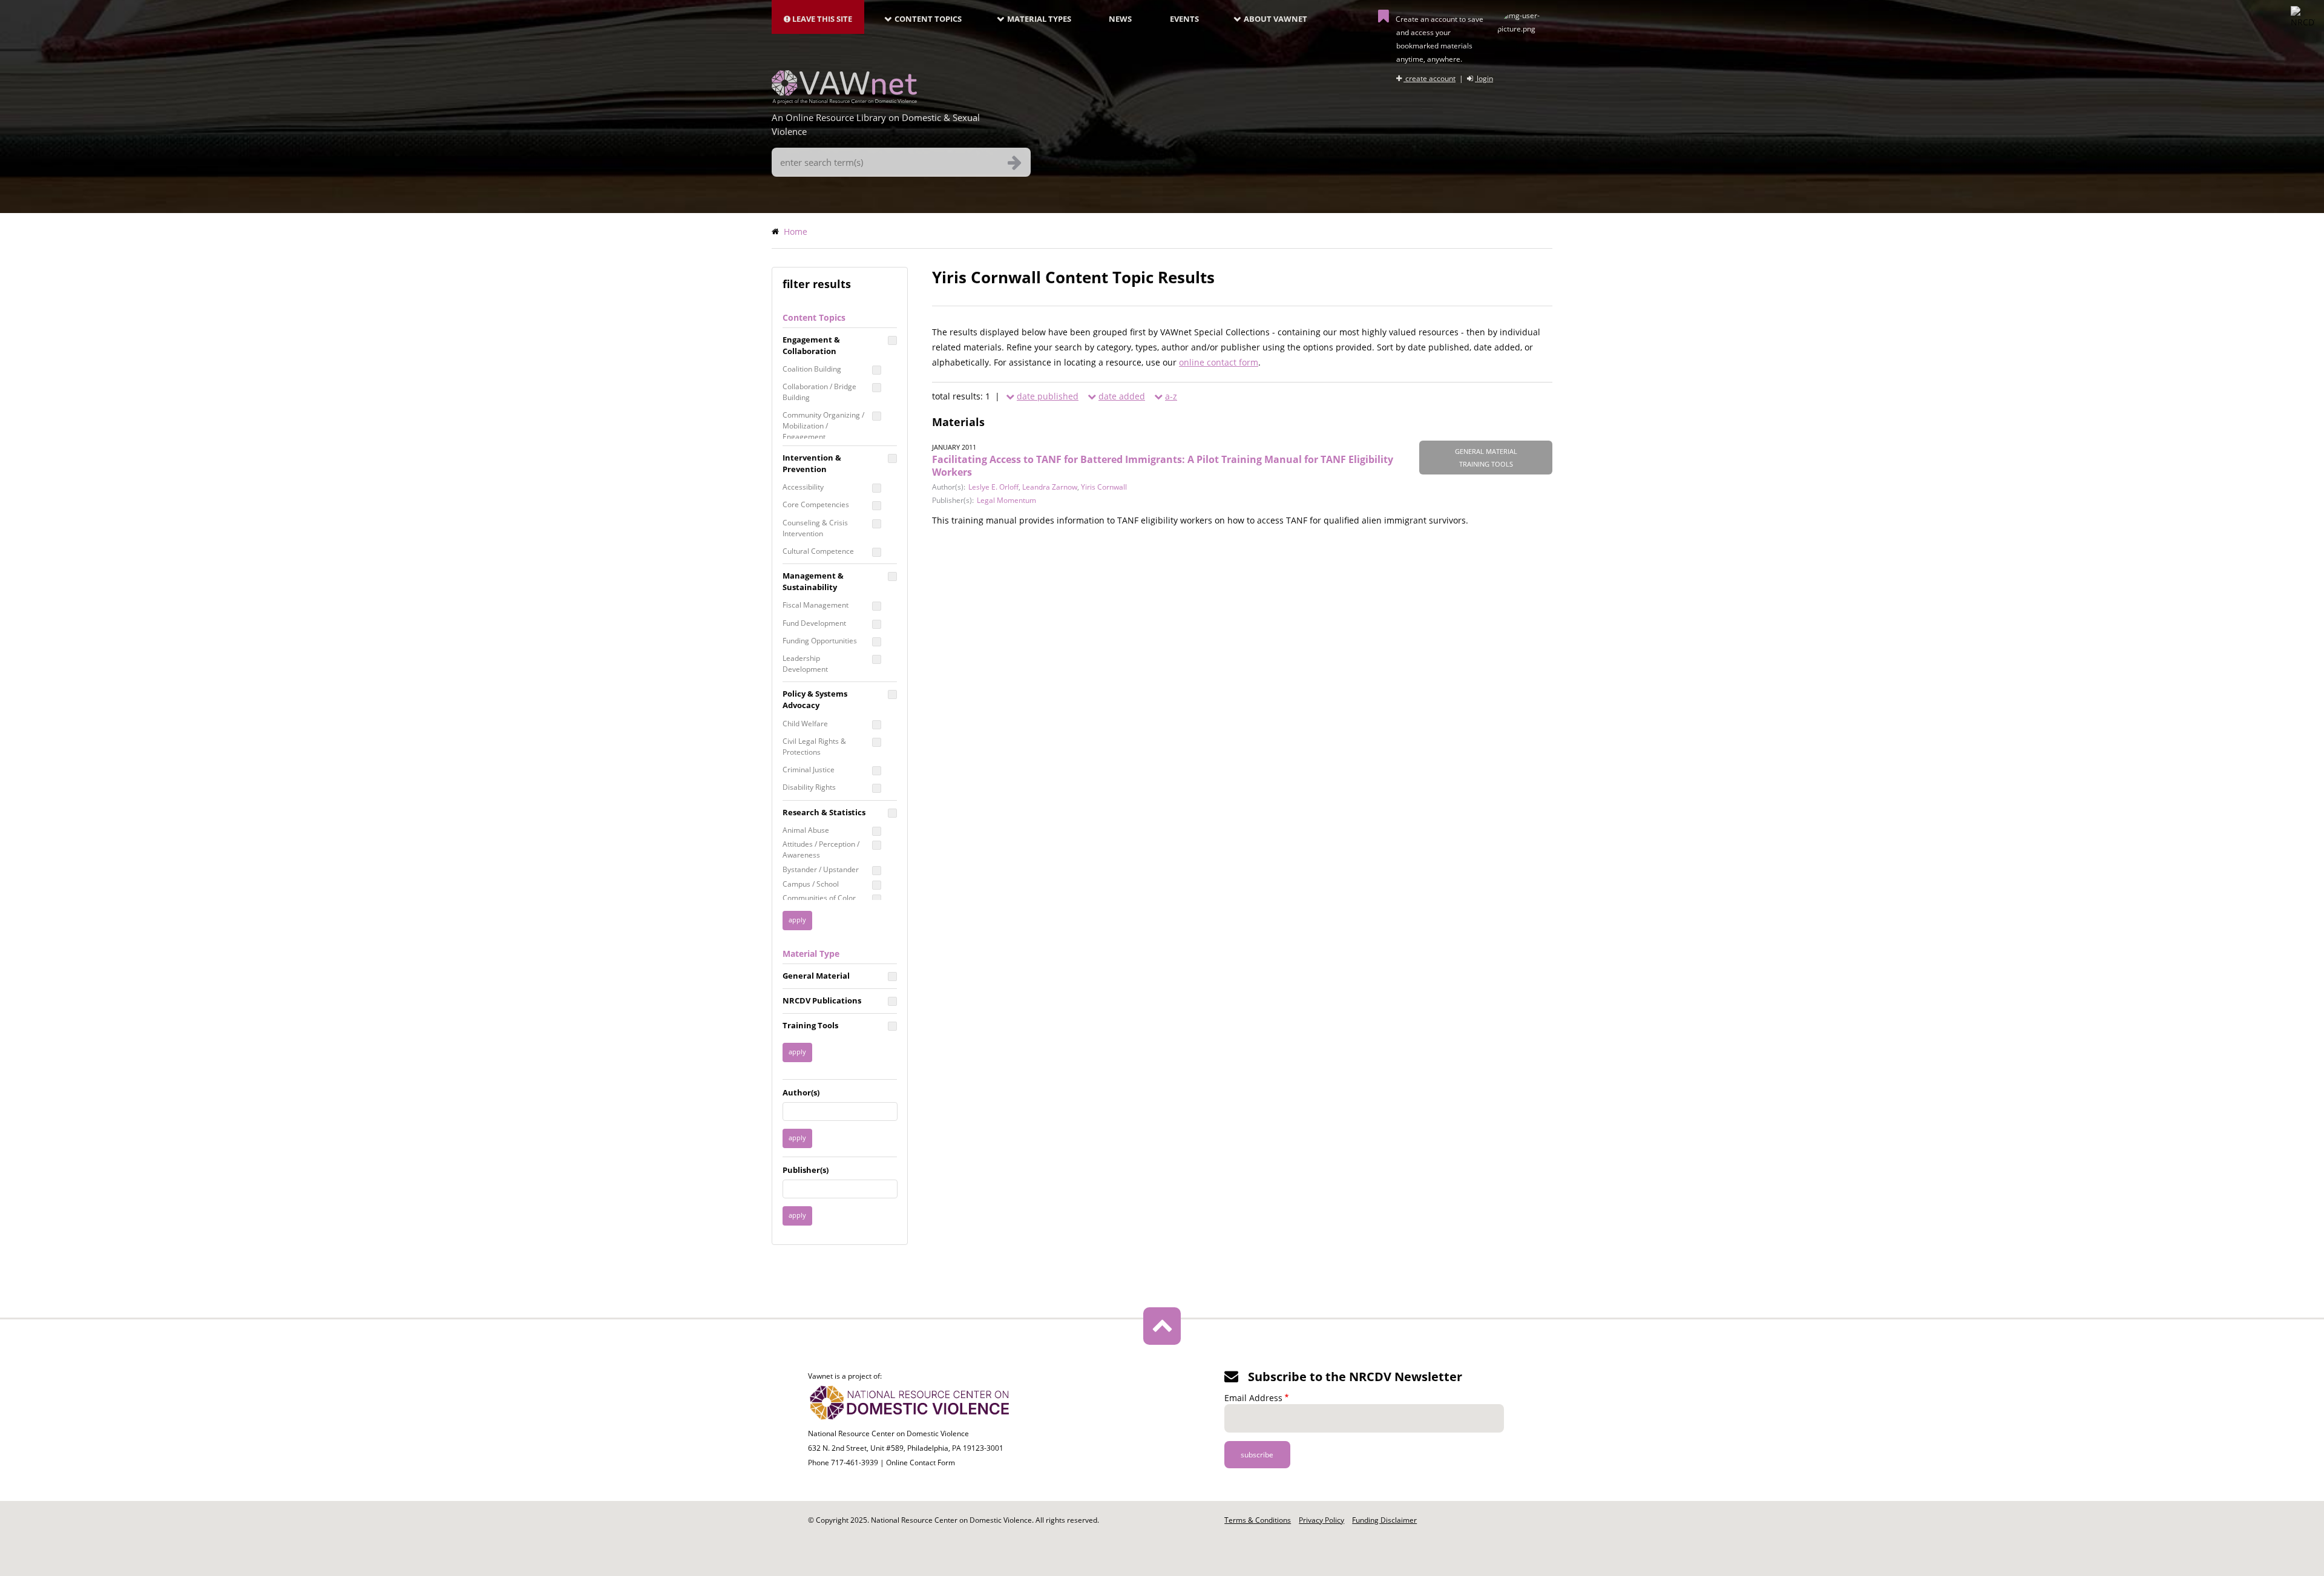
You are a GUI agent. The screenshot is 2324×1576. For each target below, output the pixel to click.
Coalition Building (812, 369)
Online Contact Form (921, 1463)
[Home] (844, 100)
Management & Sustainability (813, 581)
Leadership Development (805, 664)
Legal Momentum (1006, 500)
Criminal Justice (809, 770)
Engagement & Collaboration (811, 345)
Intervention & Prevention (812, 463)
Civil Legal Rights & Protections (814, 747)
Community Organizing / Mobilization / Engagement (823, 426)
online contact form (1219, 362)
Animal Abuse (806, 830)
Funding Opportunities (820, 641)
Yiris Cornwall (1104, 487)
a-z (1171, 396)
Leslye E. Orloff (993, 487)
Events (1184, 19)
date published (1048, 396)
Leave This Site (821, 19)
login (1484, 78)
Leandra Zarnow (1050, 487)
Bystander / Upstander (821, 869)
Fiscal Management (816, 605)
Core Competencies (816, 504)
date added (1122, 396)
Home (796, 231)
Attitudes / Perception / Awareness (821, 849)
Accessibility (803, 487)
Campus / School (811, 884)
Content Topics (928, 19)
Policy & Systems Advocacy (815, 699)
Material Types (1039, 19)
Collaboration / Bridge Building (819, 392)
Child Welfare (805, 724)
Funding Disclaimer (1384, 1520)
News (1120, 19)
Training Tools (810, 1025)
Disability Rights (809, 787)
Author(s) (801, 1092)
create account (1430, 78)
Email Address (1253, 1398)
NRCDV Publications (822, 1000)
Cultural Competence (818, 551)
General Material (816, 976)
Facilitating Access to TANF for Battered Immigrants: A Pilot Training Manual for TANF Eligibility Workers (1163, 466)
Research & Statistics (824, 812)
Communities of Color (819, 898)
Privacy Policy (1321, 1520)
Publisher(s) (806, 1170)
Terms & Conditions (1258, 1520)
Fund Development (814, 623)
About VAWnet (1275, 19)
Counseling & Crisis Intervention (815, 528)
